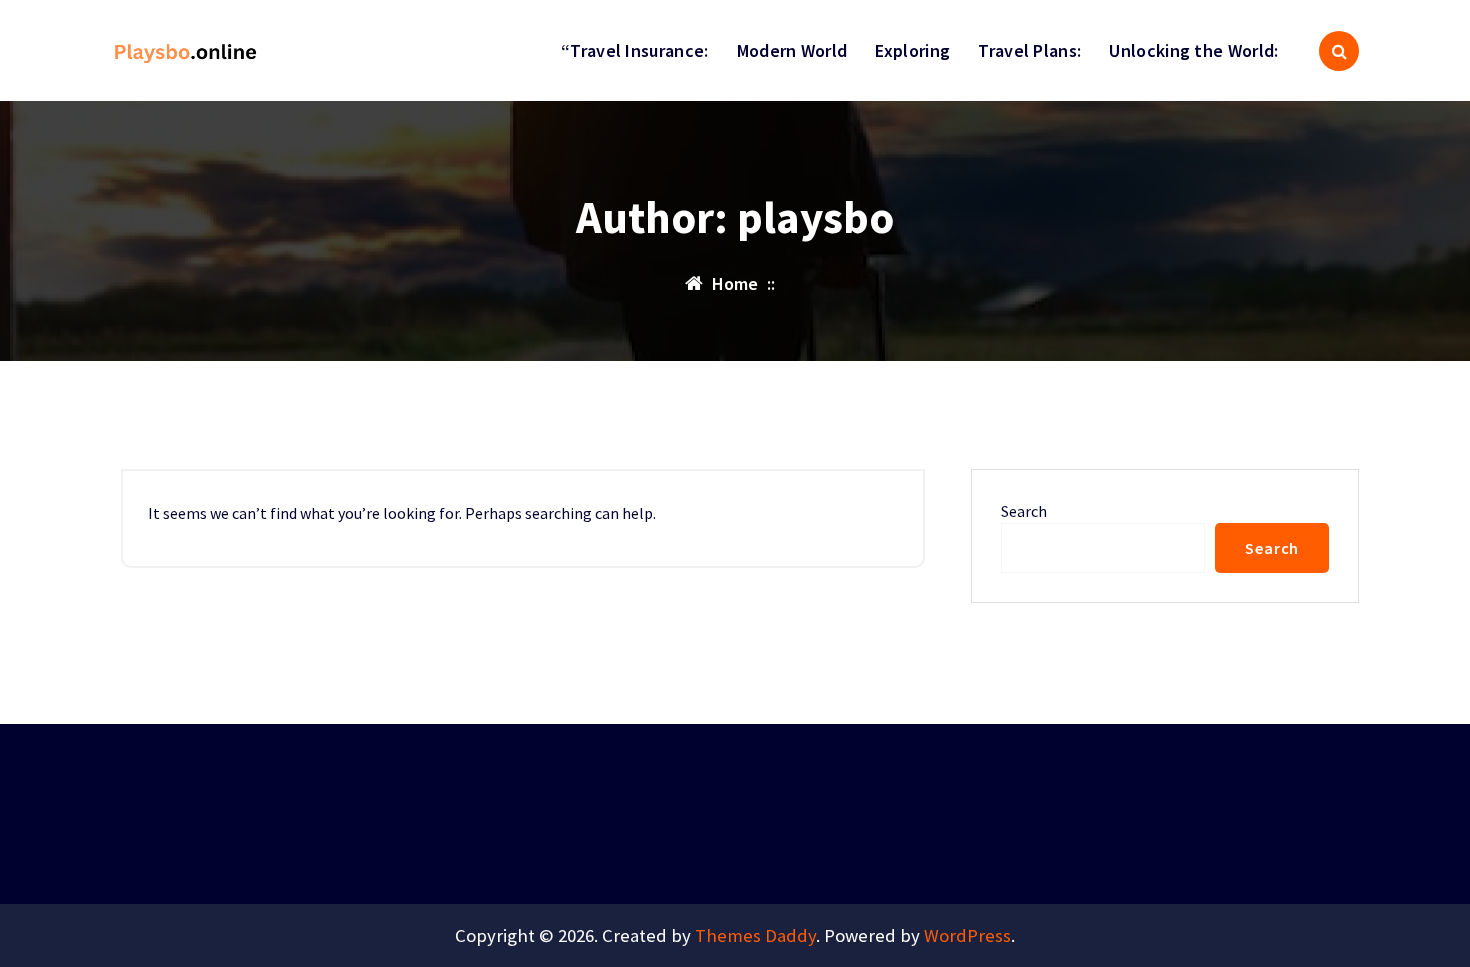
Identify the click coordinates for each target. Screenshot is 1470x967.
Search (1024, 511)
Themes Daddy (755, 935)
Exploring (912, 50)
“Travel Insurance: (634, 50)
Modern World (792, 50)
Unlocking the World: (1193, 50)
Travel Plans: (1029, 50)
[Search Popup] (1339, 51)
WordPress (967, 935)
